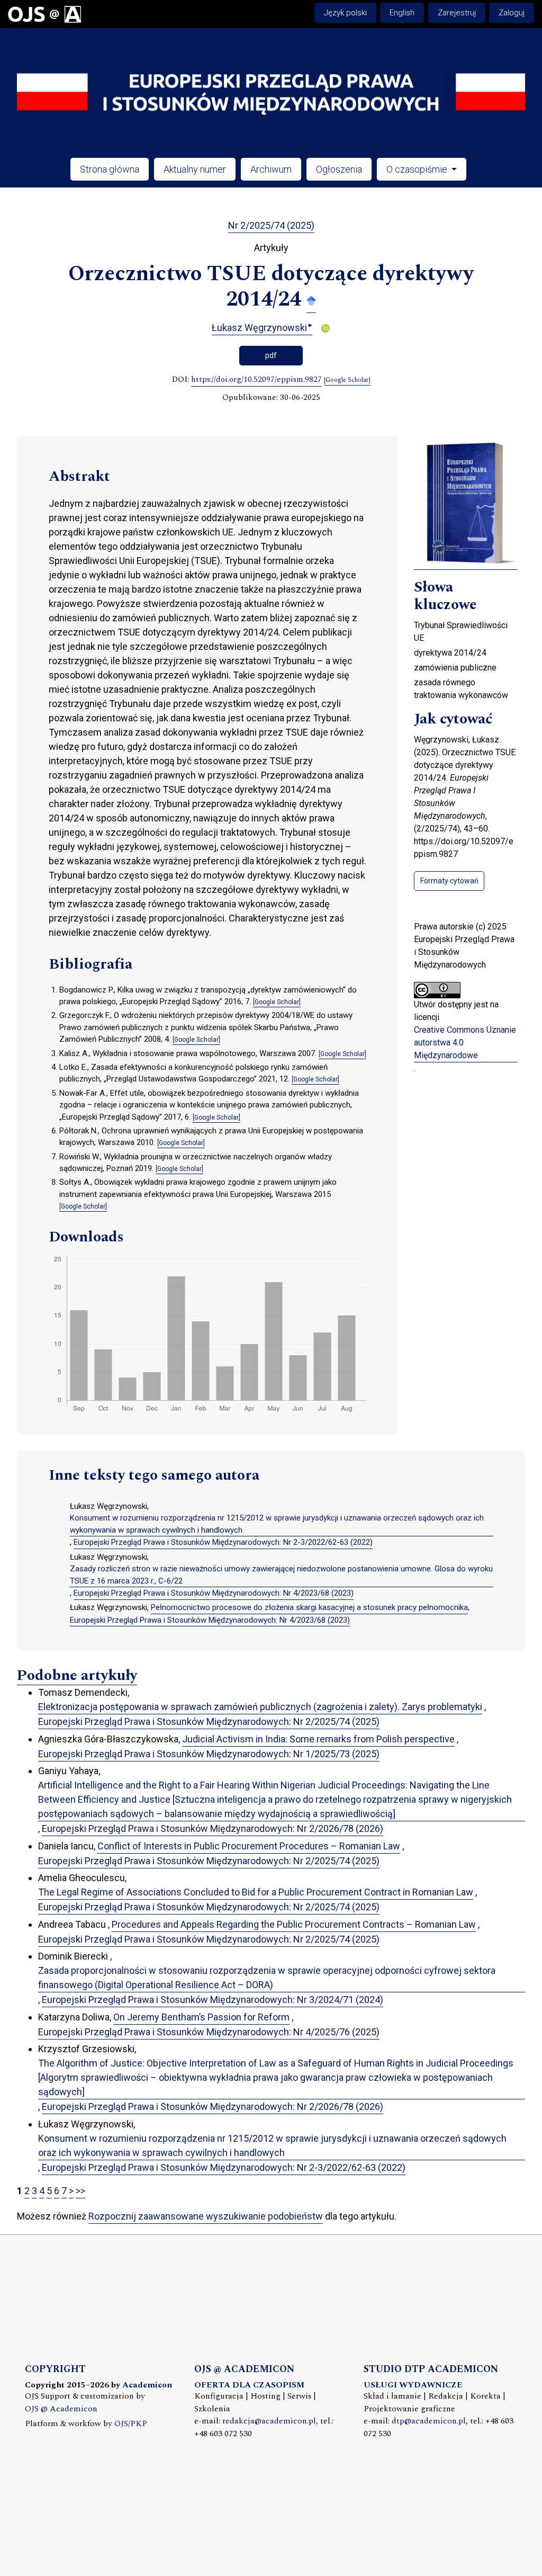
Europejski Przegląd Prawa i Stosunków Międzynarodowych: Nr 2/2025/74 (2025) (209, 1721)
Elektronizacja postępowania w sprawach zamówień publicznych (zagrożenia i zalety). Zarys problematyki (260, 1707)
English (402, 13)
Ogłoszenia (339, 169)
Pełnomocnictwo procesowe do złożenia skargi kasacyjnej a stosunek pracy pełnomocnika (309, 1607)
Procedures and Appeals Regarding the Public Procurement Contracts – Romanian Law (294, 1924)
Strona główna (110, 169)
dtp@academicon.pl (429, 2421)
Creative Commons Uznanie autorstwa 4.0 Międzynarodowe (465, 1043)
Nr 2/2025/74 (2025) (271, 225)
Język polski (345, 13)
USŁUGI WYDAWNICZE (413, 2385)
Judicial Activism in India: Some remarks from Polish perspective (318, 1739)
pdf (271, 355)
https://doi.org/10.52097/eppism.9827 (256, 380)
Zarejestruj (457, 13)
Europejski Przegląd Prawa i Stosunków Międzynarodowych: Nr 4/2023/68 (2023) (214, 1593)
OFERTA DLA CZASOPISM (249, 2385)
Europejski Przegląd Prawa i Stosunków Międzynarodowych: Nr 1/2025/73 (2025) (209, 1754)
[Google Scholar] (311, 300)
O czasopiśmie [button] (418, 169)
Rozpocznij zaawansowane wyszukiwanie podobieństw (206, 2216)
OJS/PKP (131, 2424)
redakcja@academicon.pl (269, 2421)
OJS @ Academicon (61, 2409)
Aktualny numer (195, 169)
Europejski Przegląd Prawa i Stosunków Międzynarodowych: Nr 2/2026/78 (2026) (213, 1828)
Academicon (147, 2385)
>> (80, 2191)
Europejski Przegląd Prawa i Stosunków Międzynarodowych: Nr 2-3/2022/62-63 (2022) (223, 1542)
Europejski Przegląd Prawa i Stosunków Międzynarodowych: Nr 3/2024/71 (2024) (213, 2000)
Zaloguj (512, 13)
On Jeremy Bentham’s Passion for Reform (201, 2017)
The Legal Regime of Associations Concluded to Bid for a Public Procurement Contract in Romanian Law (256, 1892)
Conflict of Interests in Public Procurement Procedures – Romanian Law (249, 1846)
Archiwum (271, 169)
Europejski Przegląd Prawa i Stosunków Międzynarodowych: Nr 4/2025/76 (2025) (209, 2032)
